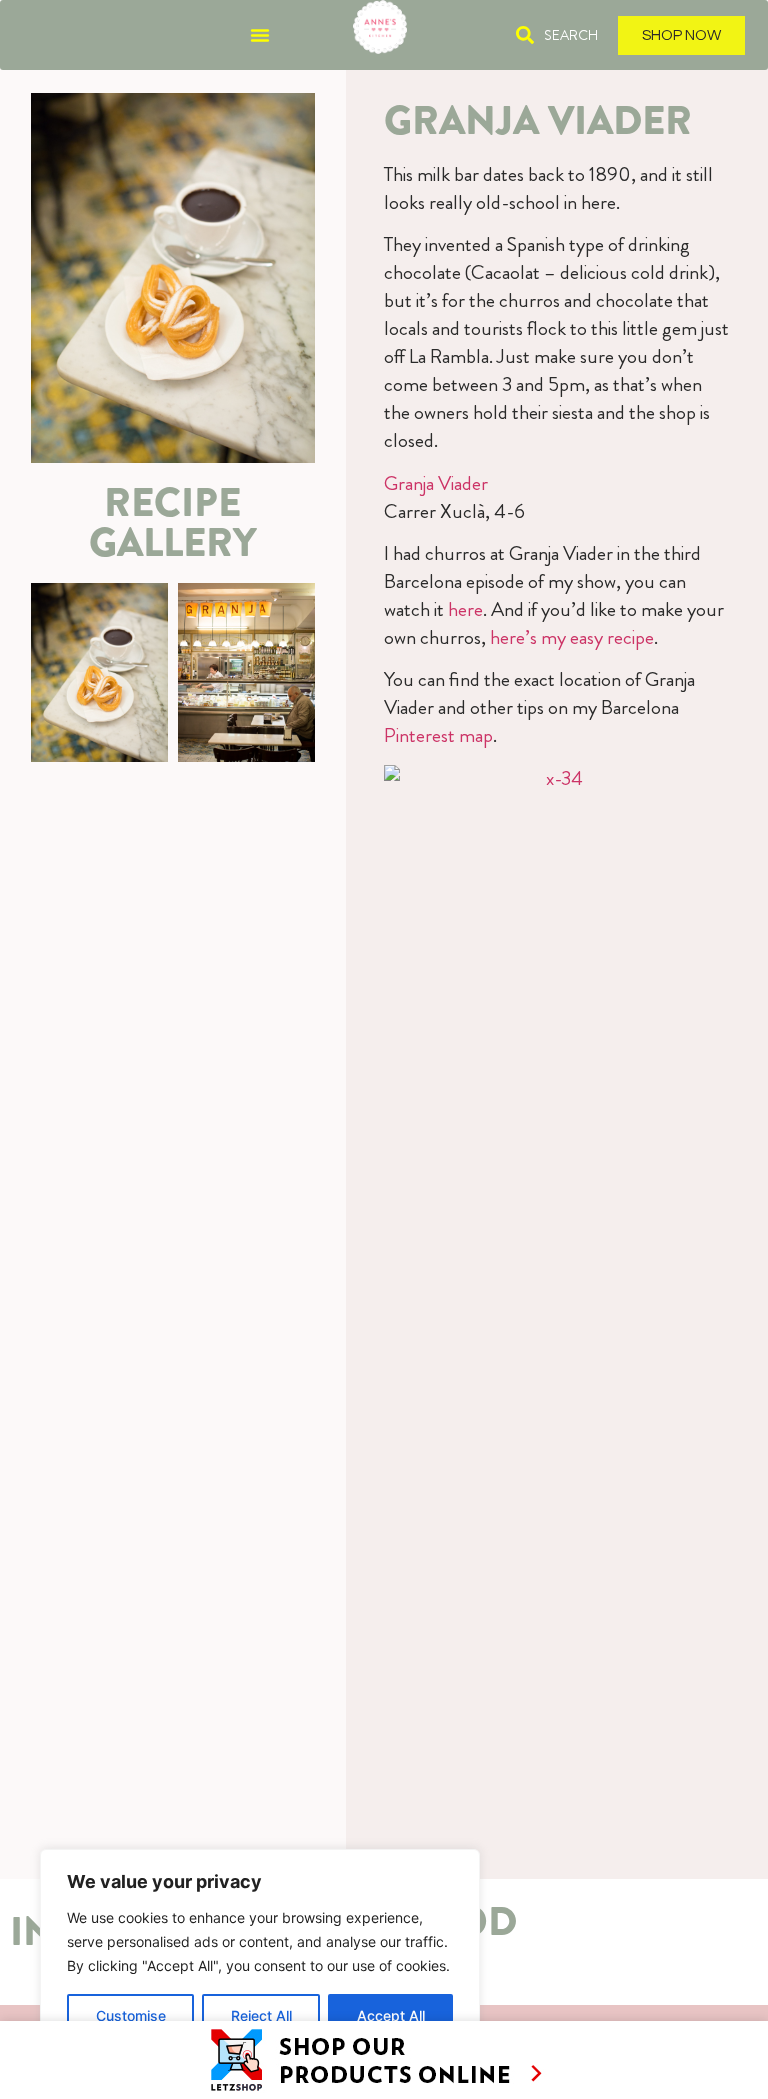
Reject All (261, 2015)
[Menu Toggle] (260, 35)
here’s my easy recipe (572, 637)
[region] (260, 1954)
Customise (131, 2015)
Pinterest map (438, 735)
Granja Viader (436, 483)
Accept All (391, 2015)
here (465, 609)
